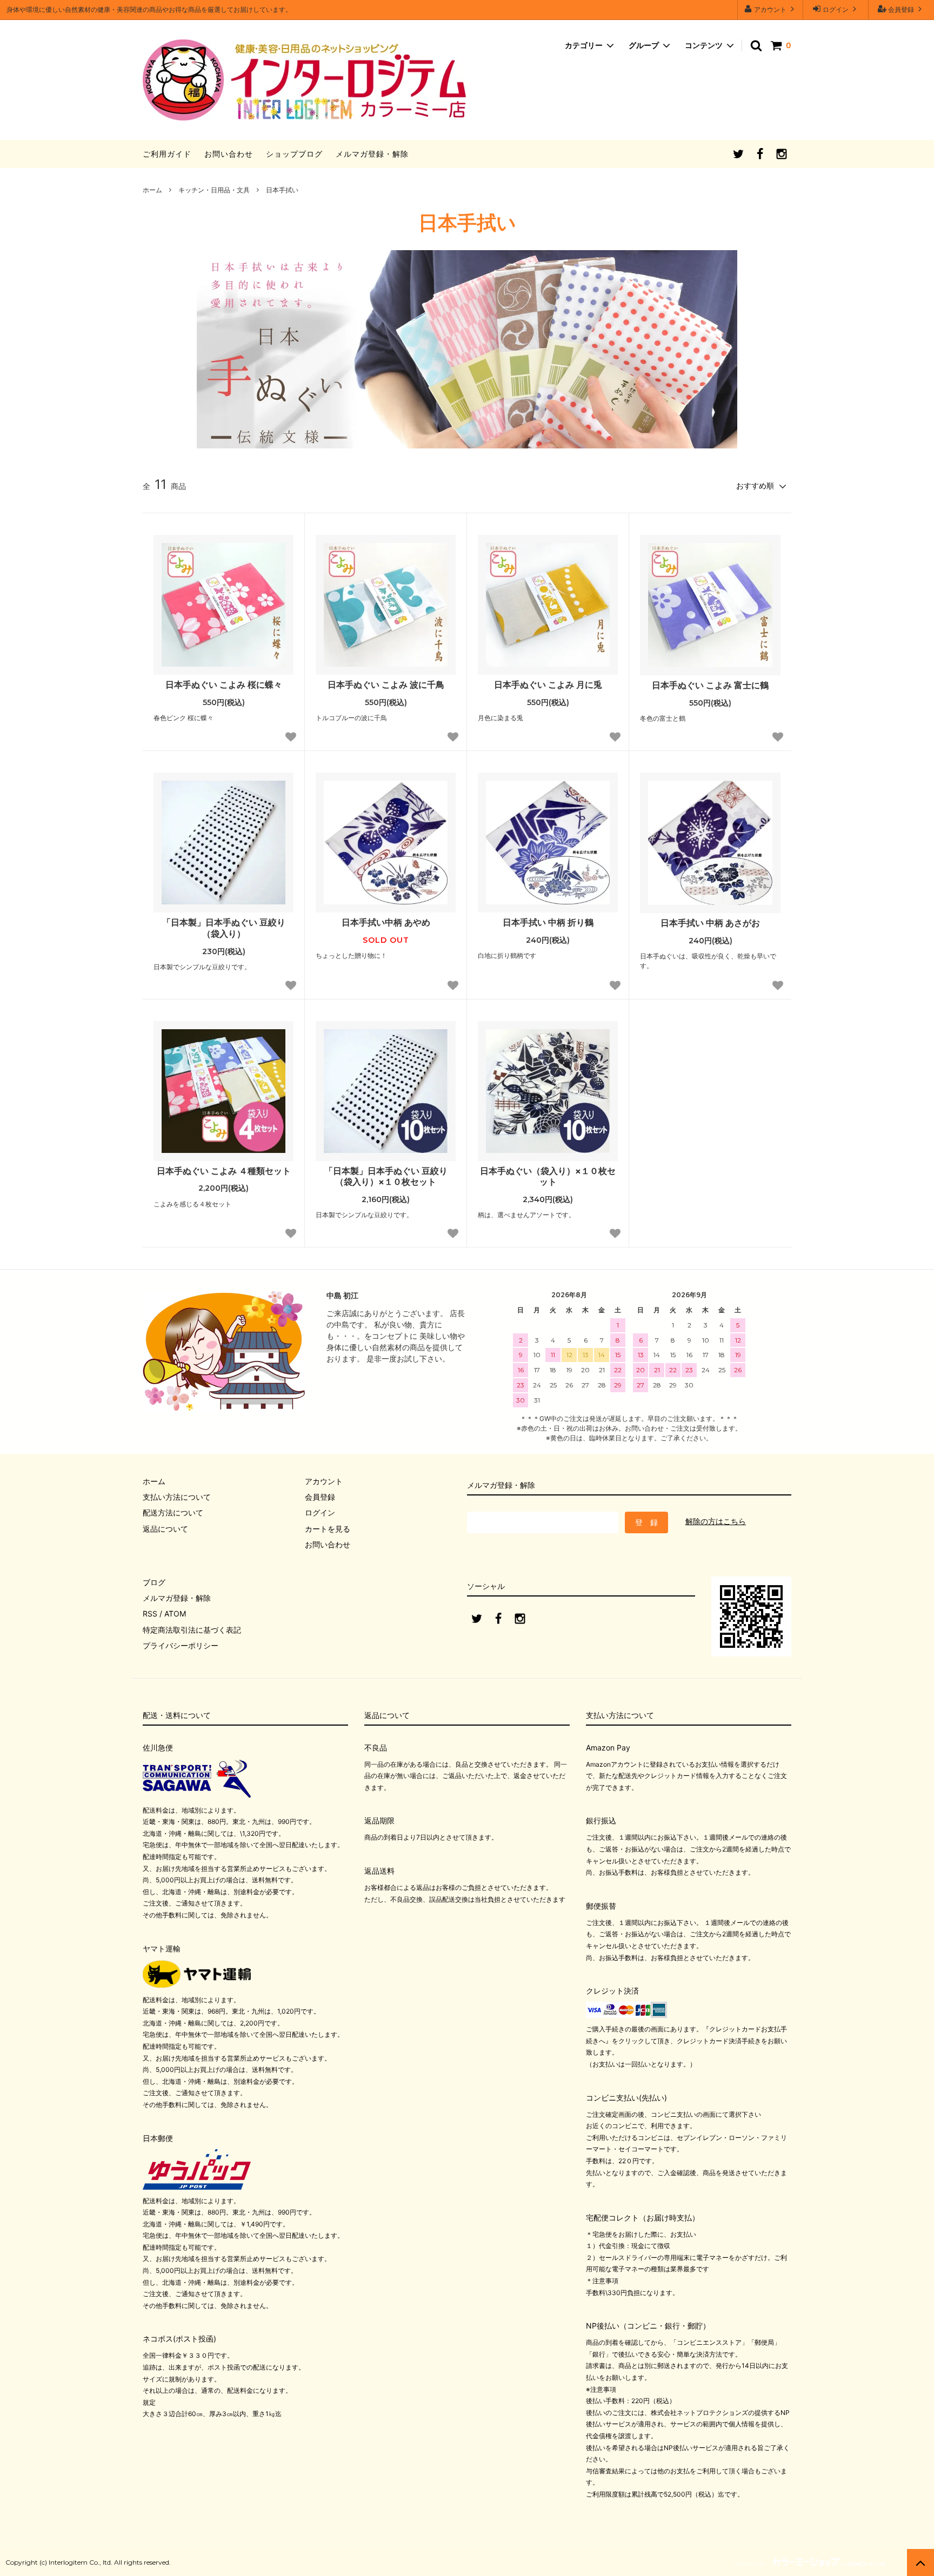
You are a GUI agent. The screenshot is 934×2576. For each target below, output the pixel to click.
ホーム (152, 190)
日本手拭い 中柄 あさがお (710, 923)
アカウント (770, 9)
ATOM (175, 1614)
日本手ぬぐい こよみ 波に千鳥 (386, 685)
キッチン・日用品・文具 (214, 190)
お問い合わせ (229, 154)
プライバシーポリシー (181, 1645)
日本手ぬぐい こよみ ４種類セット (224, 1171)
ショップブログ (294, 154)
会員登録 (901, 9)
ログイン (836, 9)
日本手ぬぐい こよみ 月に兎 (548, 685)
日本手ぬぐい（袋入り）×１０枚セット (548, 1176)
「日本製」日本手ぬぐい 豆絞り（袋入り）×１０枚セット (386, 1176)
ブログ (154, 1582)
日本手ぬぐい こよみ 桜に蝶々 (224, 685)
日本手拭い (282, 190)
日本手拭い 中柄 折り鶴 (548, 922)
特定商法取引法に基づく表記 (192, 1630)
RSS (150, 1614)
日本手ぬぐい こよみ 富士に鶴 (710, 685)
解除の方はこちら (716, 1521)
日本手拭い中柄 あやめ (386, 922)
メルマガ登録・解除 (372, 154)
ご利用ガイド (167, 154)
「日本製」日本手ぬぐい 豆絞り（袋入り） (224, 928)
